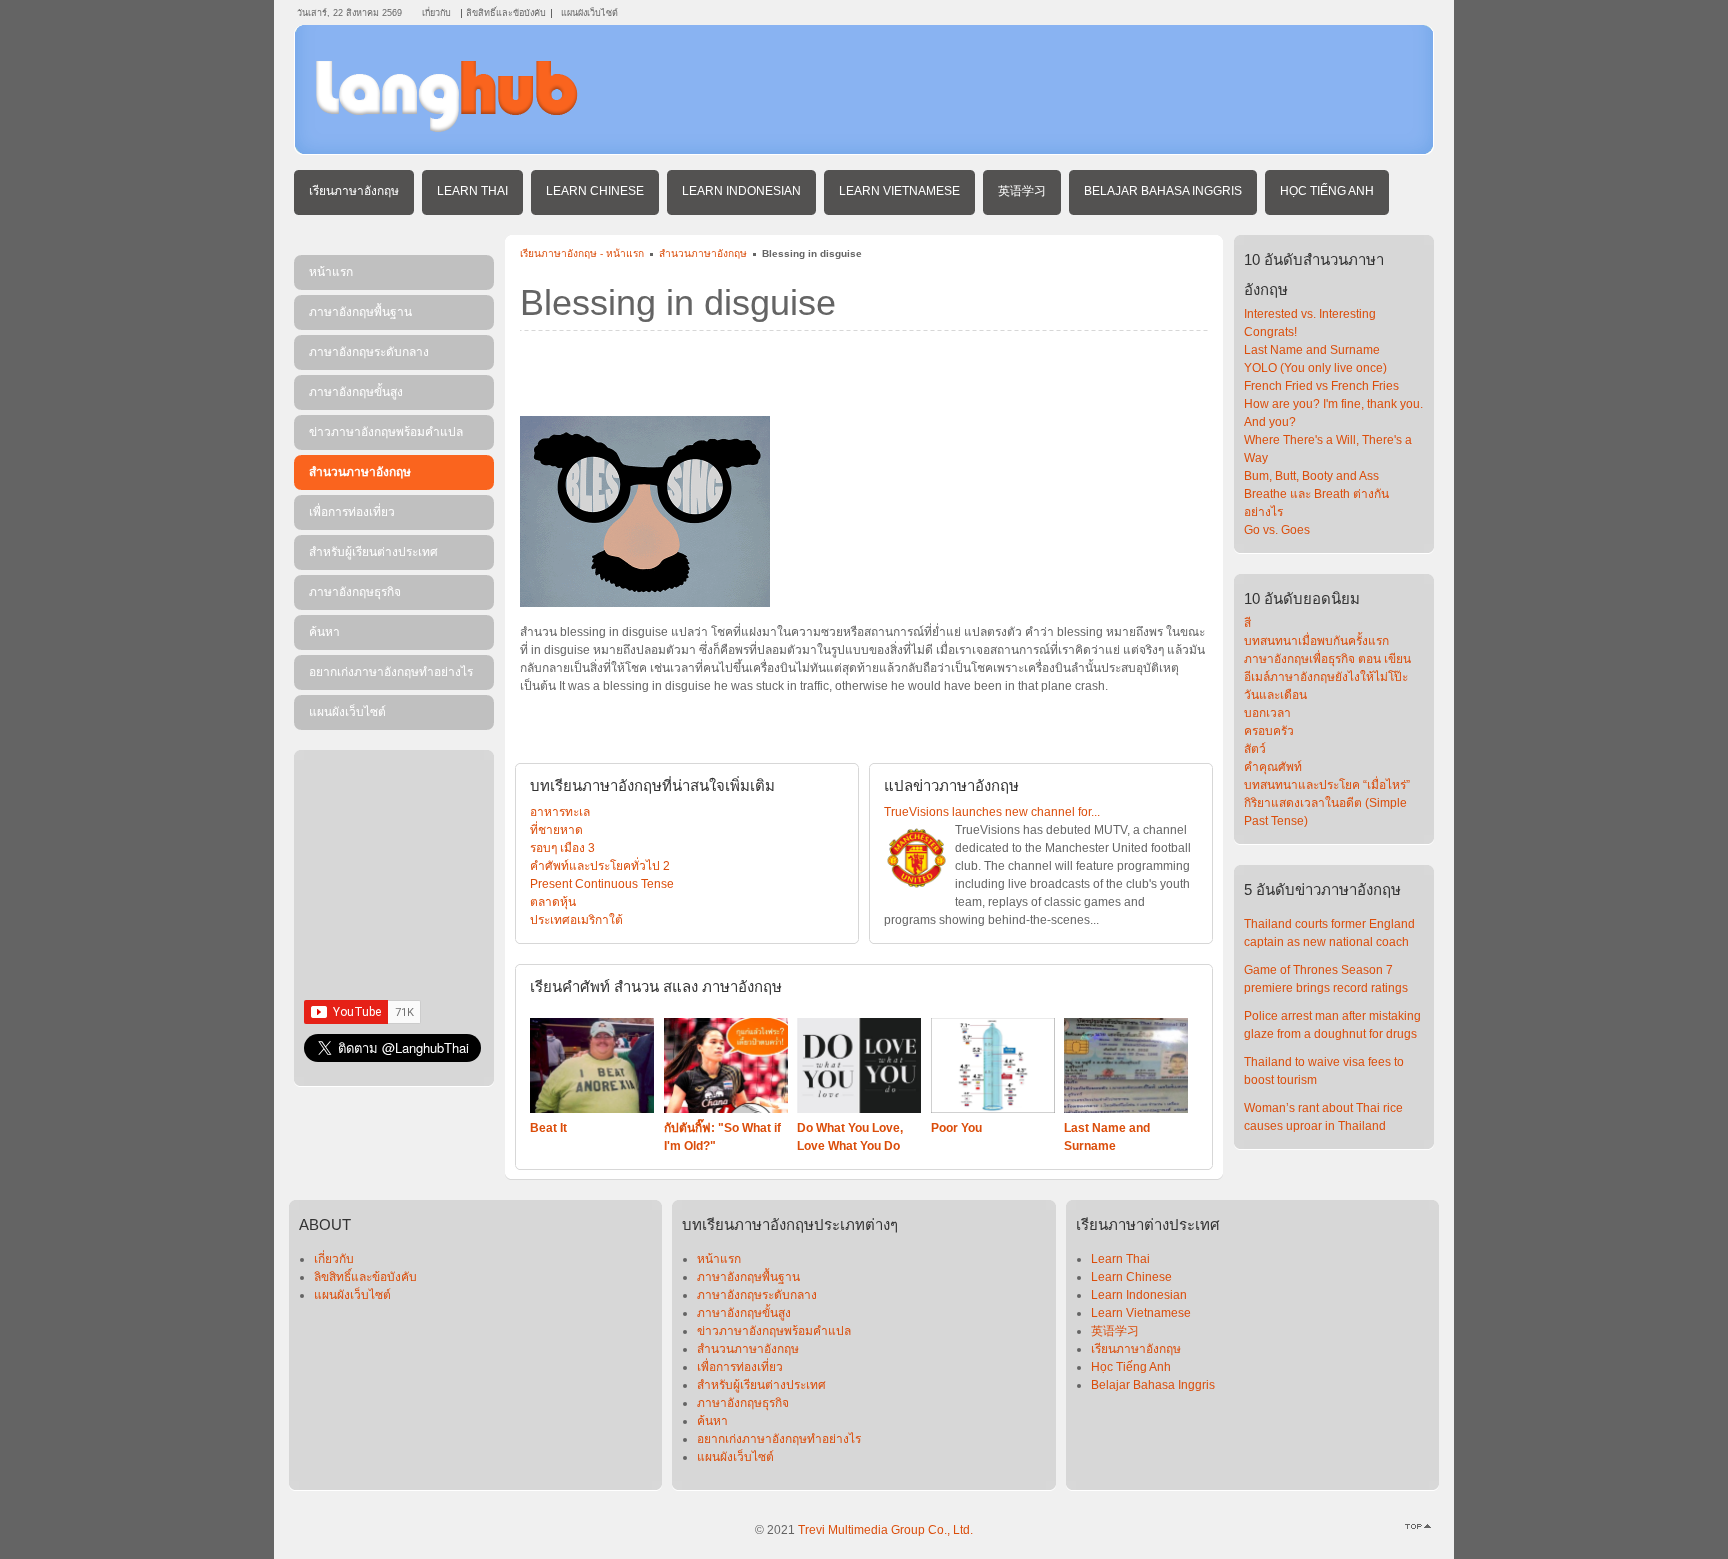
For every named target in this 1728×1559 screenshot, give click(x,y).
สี (1247, 623)
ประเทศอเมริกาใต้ (576, 920)
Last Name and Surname (1312, 350)
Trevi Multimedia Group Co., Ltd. (885, 1530)
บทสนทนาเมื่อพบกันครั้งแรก (1316, 641)
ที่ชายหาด (556, 830)
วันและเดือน (1275, 695)
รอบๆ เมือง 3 (562, 848)
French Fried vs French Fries (1321, 386)
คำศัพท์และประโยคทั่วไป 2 (600, 866)
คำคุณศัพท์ (1273, 767)
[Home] (447, 128)
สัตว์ (1255, 749)
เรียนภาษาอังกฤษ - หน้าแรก (582, 253)
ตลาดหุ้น (553, 902)
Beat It (548, 1128)
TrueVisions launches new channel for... (992, 812)
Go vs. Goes (1277, 530)
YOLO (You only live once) (1315, 368)
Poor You (956, 1128)
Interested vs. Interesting (1310, 314)
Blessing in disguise (678, 302)
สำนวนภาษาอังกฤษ (703, 253)
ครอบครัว (1269, 731)
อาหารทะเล (560, 812)
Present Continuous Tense (602, 884)
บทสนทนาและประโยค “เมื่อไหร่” (1327, 785)
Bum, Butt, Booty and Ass (1311, 476)
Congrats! (1270, 332)
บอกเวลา (1267, 713)
